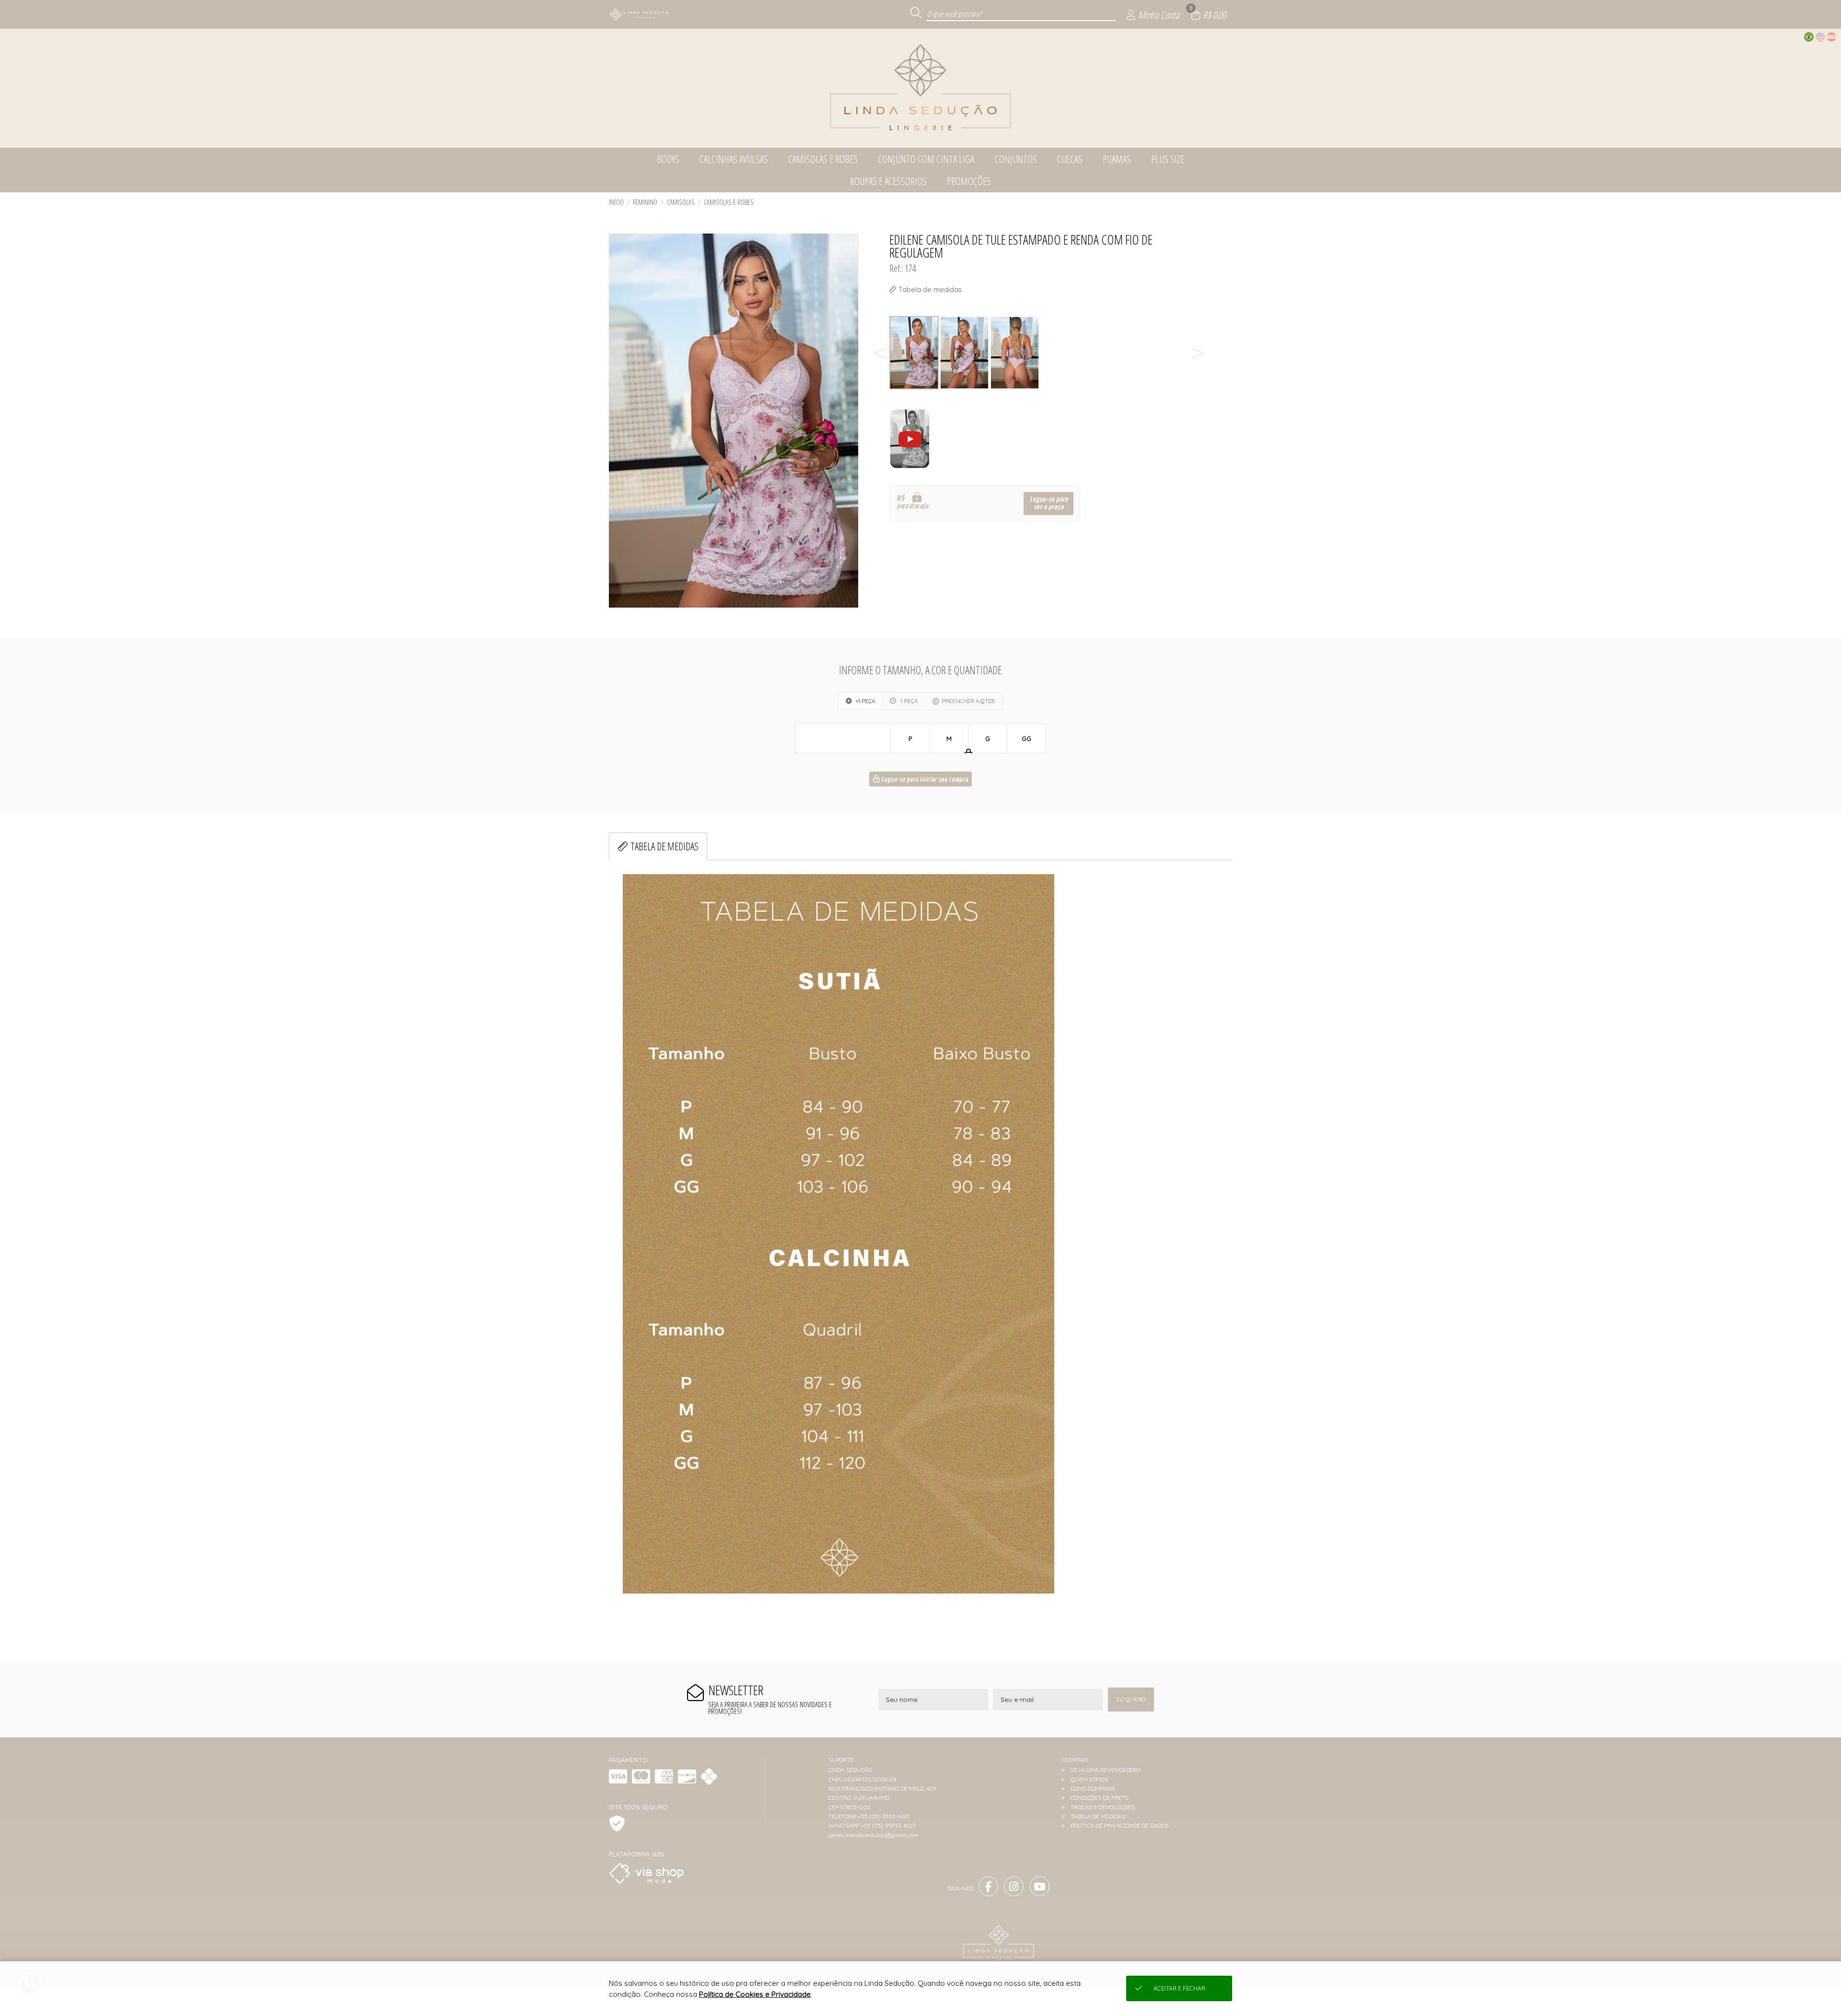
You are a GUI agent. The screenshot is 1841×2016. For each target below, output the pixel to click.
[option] (915, 353)
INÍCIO (616, 202)
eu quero (1131, 1699)
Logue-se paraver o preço (1049, 503)
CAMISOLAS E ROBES (729, 202)
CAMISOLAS (681, 202)
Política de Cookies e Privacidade (755, 1994)
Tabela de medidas (664, 846)
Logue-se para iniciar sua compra (924, 780)
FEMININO (645, 202)
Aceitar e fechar (1179, 1988)
